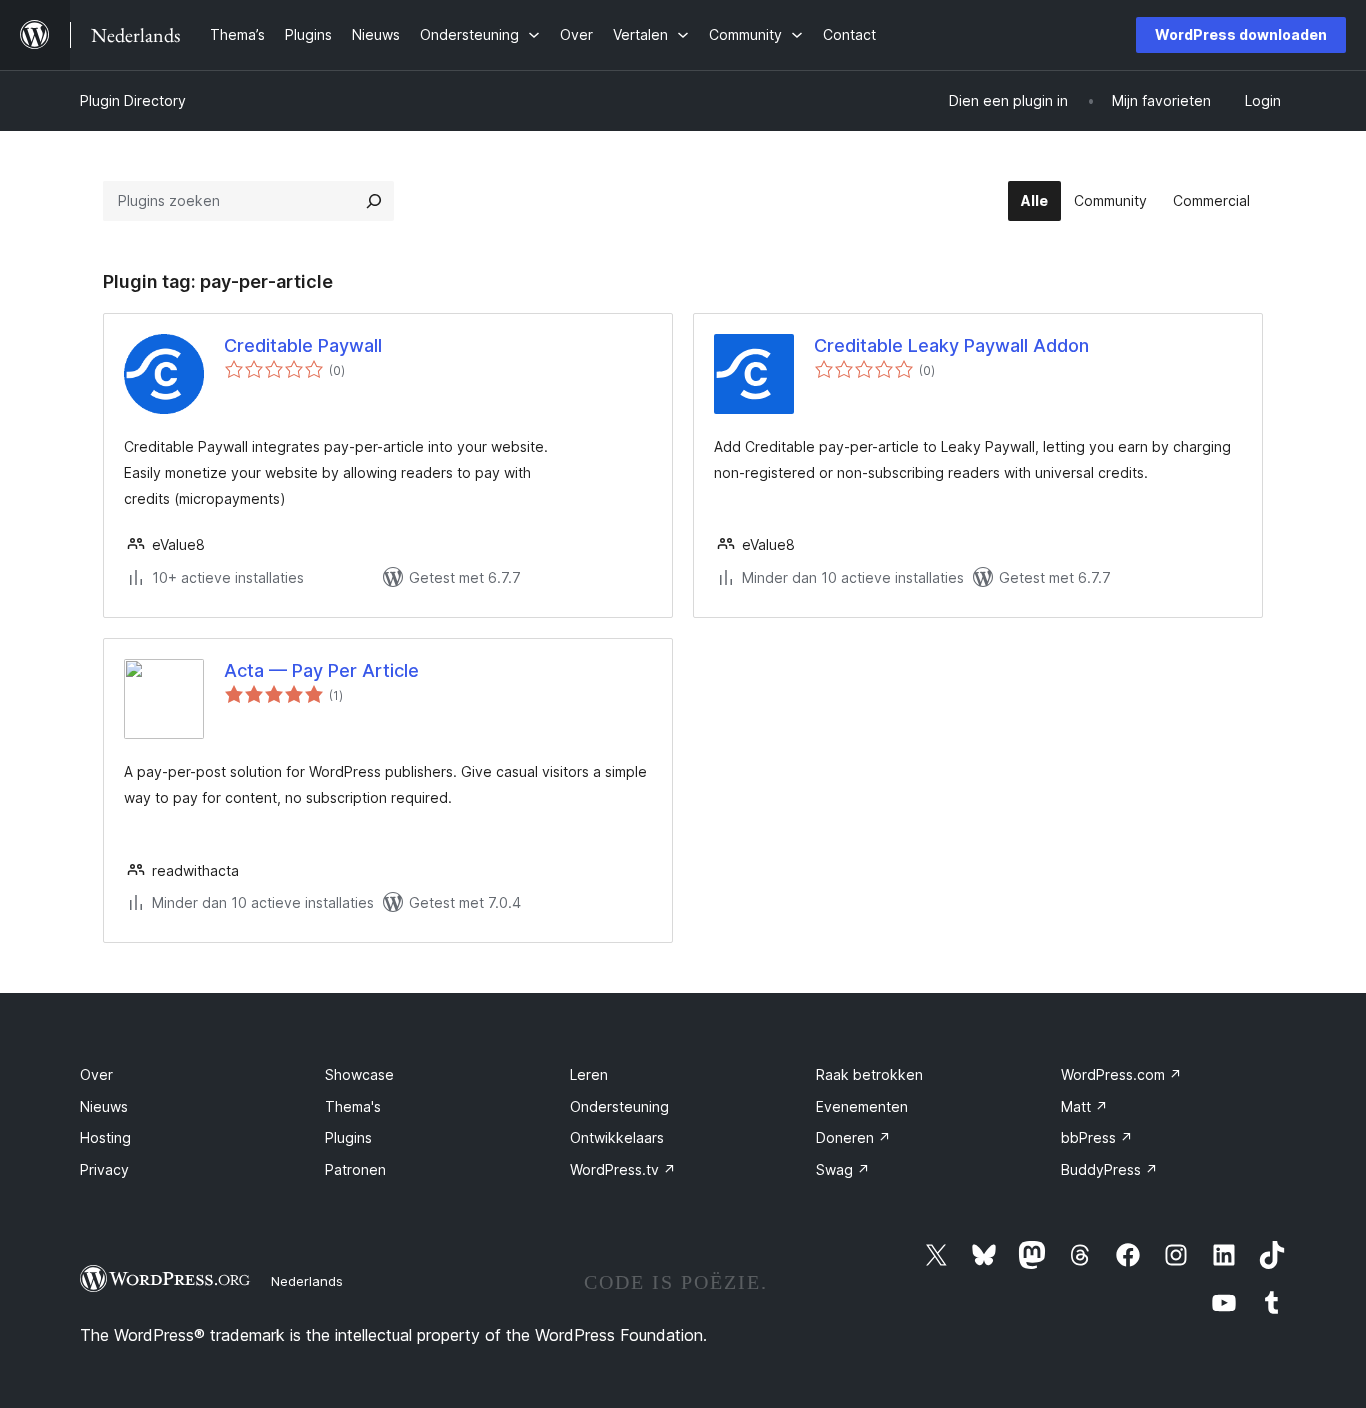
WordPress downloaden (1241, 34)
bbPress (1097, 1137)
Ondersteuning (619, 1106)
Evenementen (862, 1106)
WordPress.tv (623, 1169)
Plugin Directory (133, 100)
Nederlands (307, 1281)
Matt (1084, 1106)
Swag (843, 1169)
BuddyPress (1109, 1169)
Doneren (853, 1137)
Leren (589, 1074)
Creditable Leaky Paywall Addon (951, 345)
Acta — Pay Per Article (321, 670)
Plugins (348, 1137)
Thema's (353, 1106)
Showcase (359, 1074)
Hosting (105, 1137)
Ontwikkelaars (617, 1137)
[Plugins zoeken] (374, 201)
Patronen (355, 1169)
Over (96, 1074)
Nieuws (104, 1106)
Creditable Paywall (303, 345)
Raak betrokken (869, 1074)
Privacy (104, 1169)
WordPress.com (1121, 1074)
